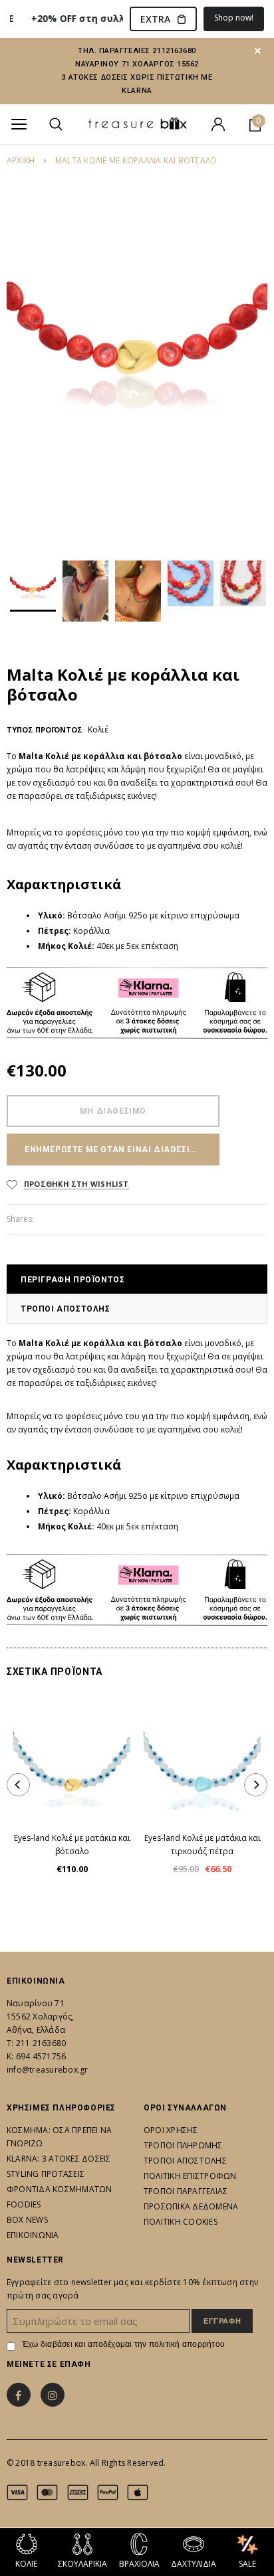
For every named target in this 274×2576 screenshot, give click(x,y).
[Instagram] (53, 2395)
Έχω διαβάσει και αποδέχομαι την (123, 2344)
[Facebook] (19, 2395)
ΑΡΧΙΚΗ (21, 160)
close (258, 51)
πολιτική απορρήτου (187, 2344)
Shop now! (234, 18)
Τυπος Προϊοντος (45, 730)
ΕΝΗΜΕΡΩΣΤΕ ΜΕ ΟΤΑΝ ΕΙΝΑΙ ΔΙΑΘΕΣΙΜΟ (114, 1150)
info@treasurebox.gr (48, 2070)
